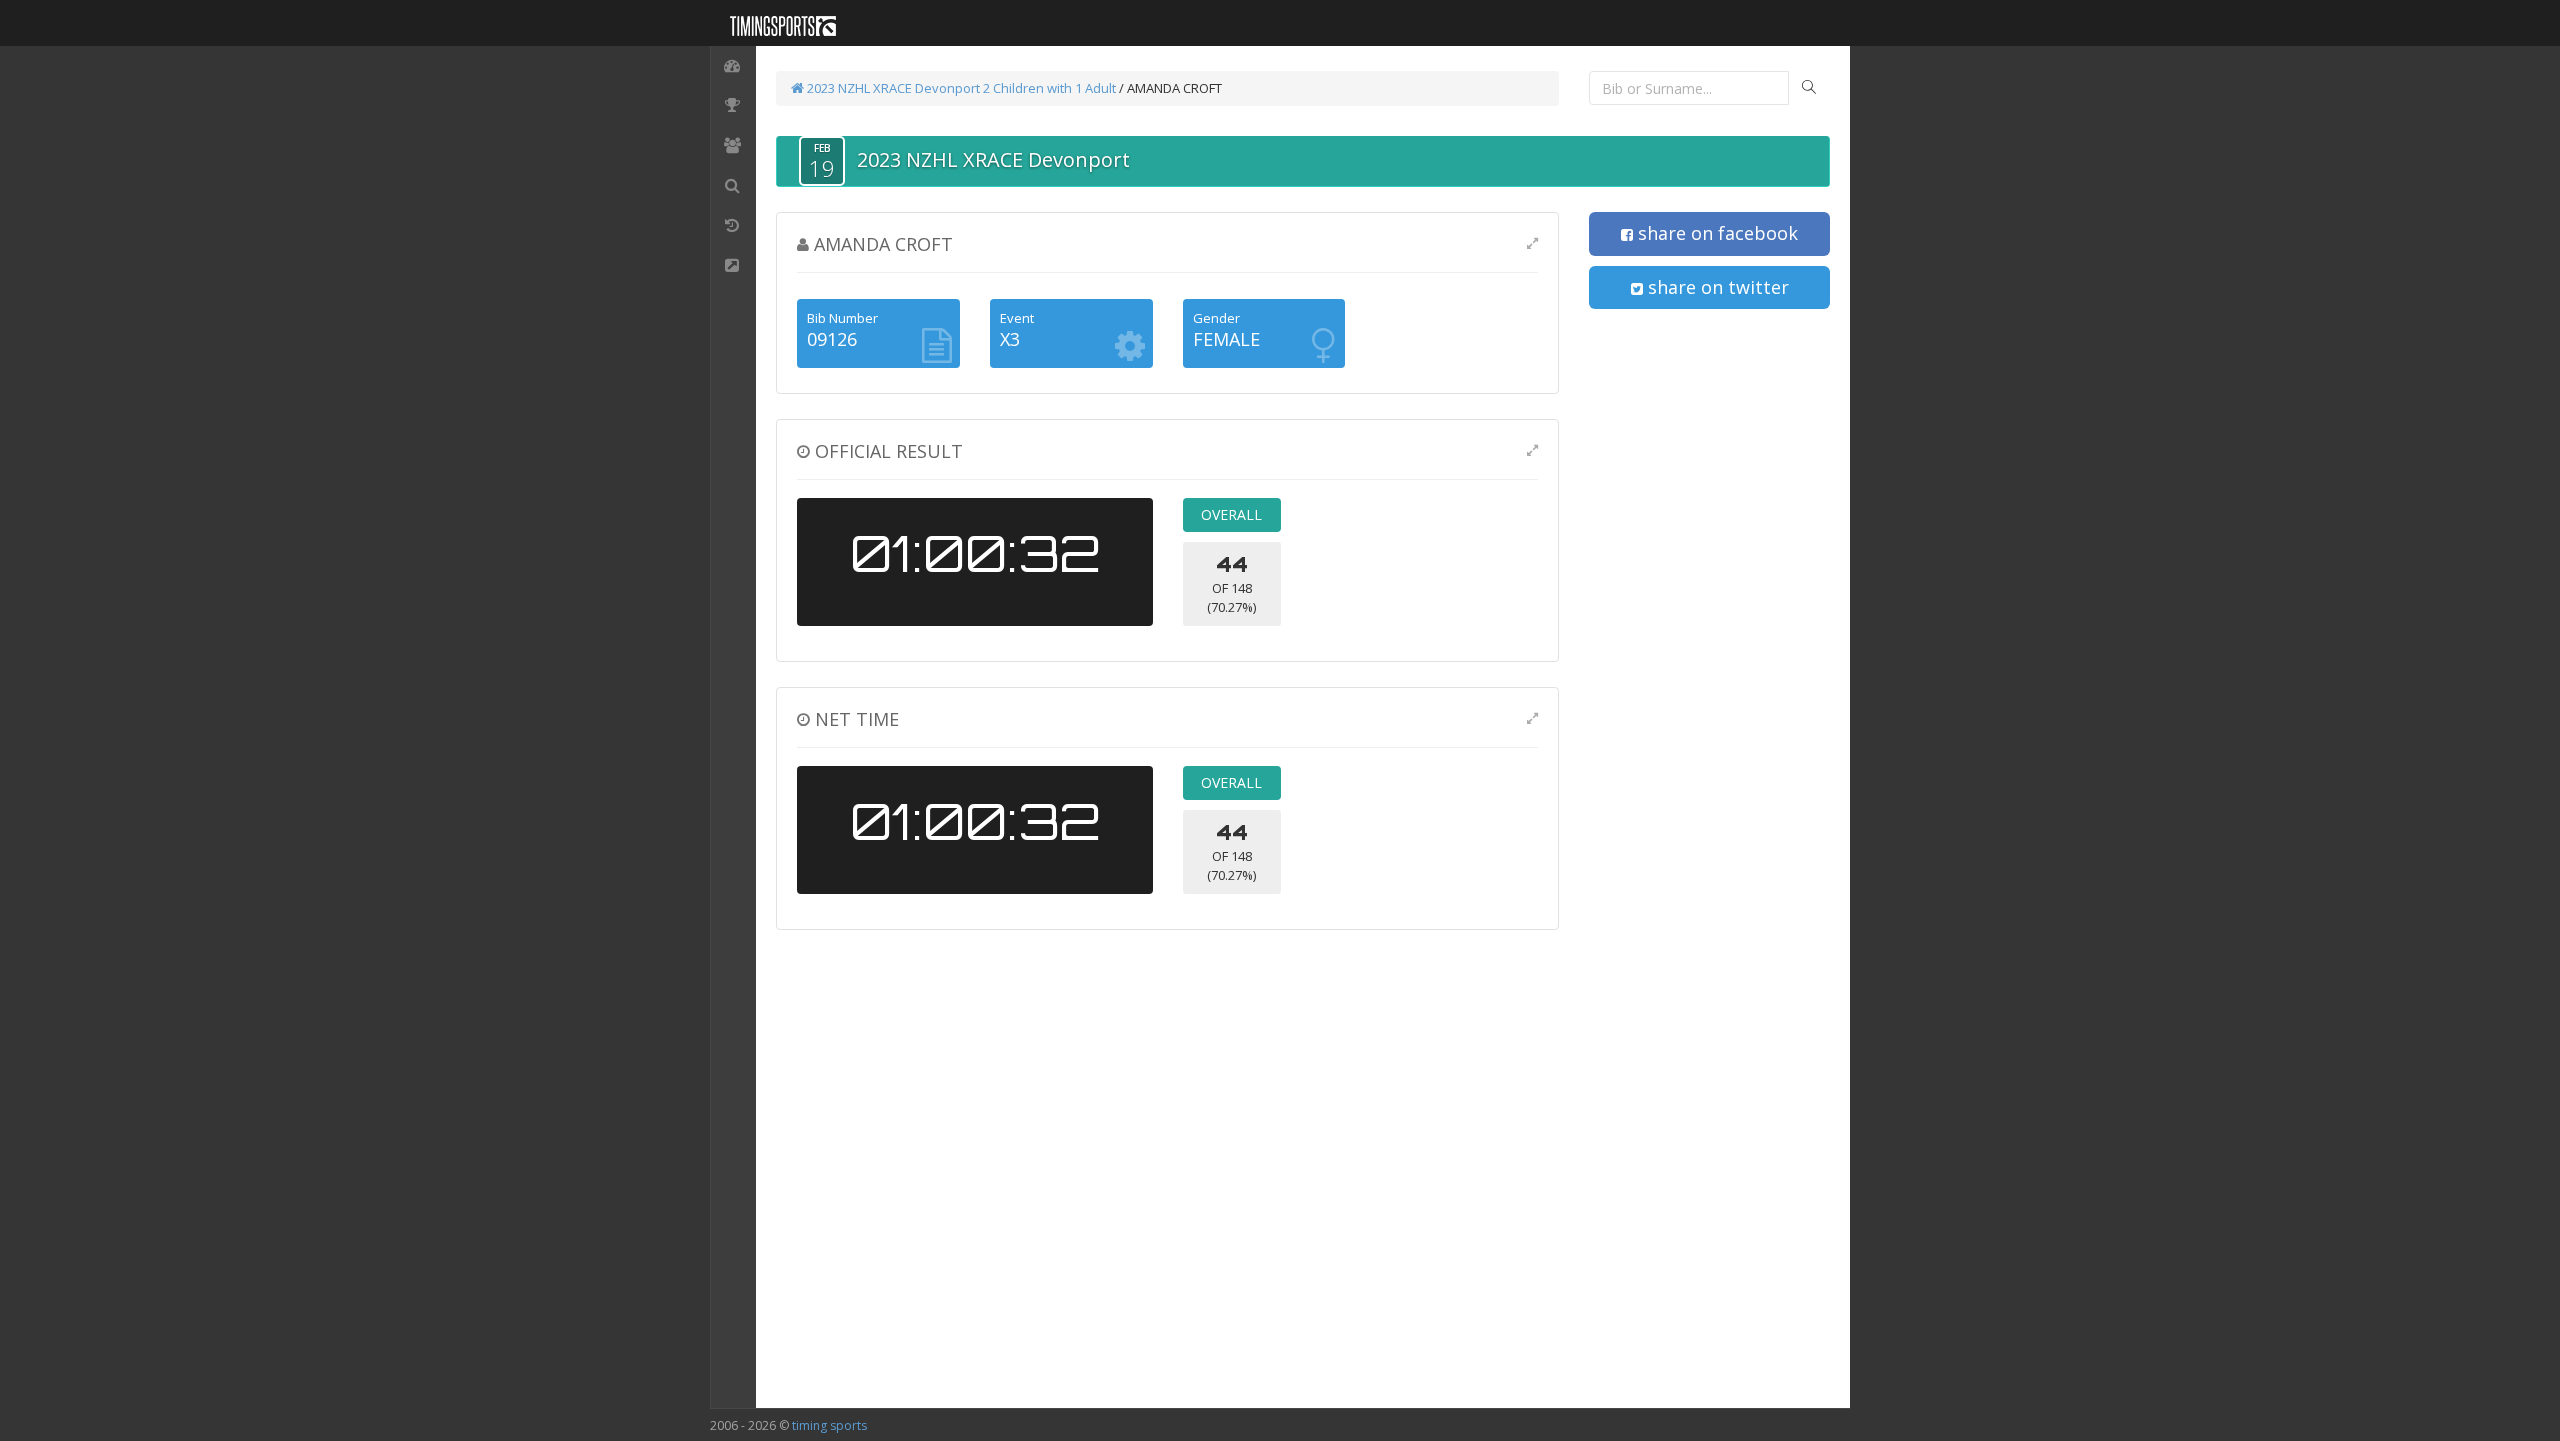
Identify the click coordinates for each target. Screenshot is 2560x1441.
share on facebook (1715, 233)
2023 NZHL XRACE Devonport (892, 88)
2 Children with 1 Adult (1049, 88)
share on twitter (1716, 287)
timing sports (829, 1425)
